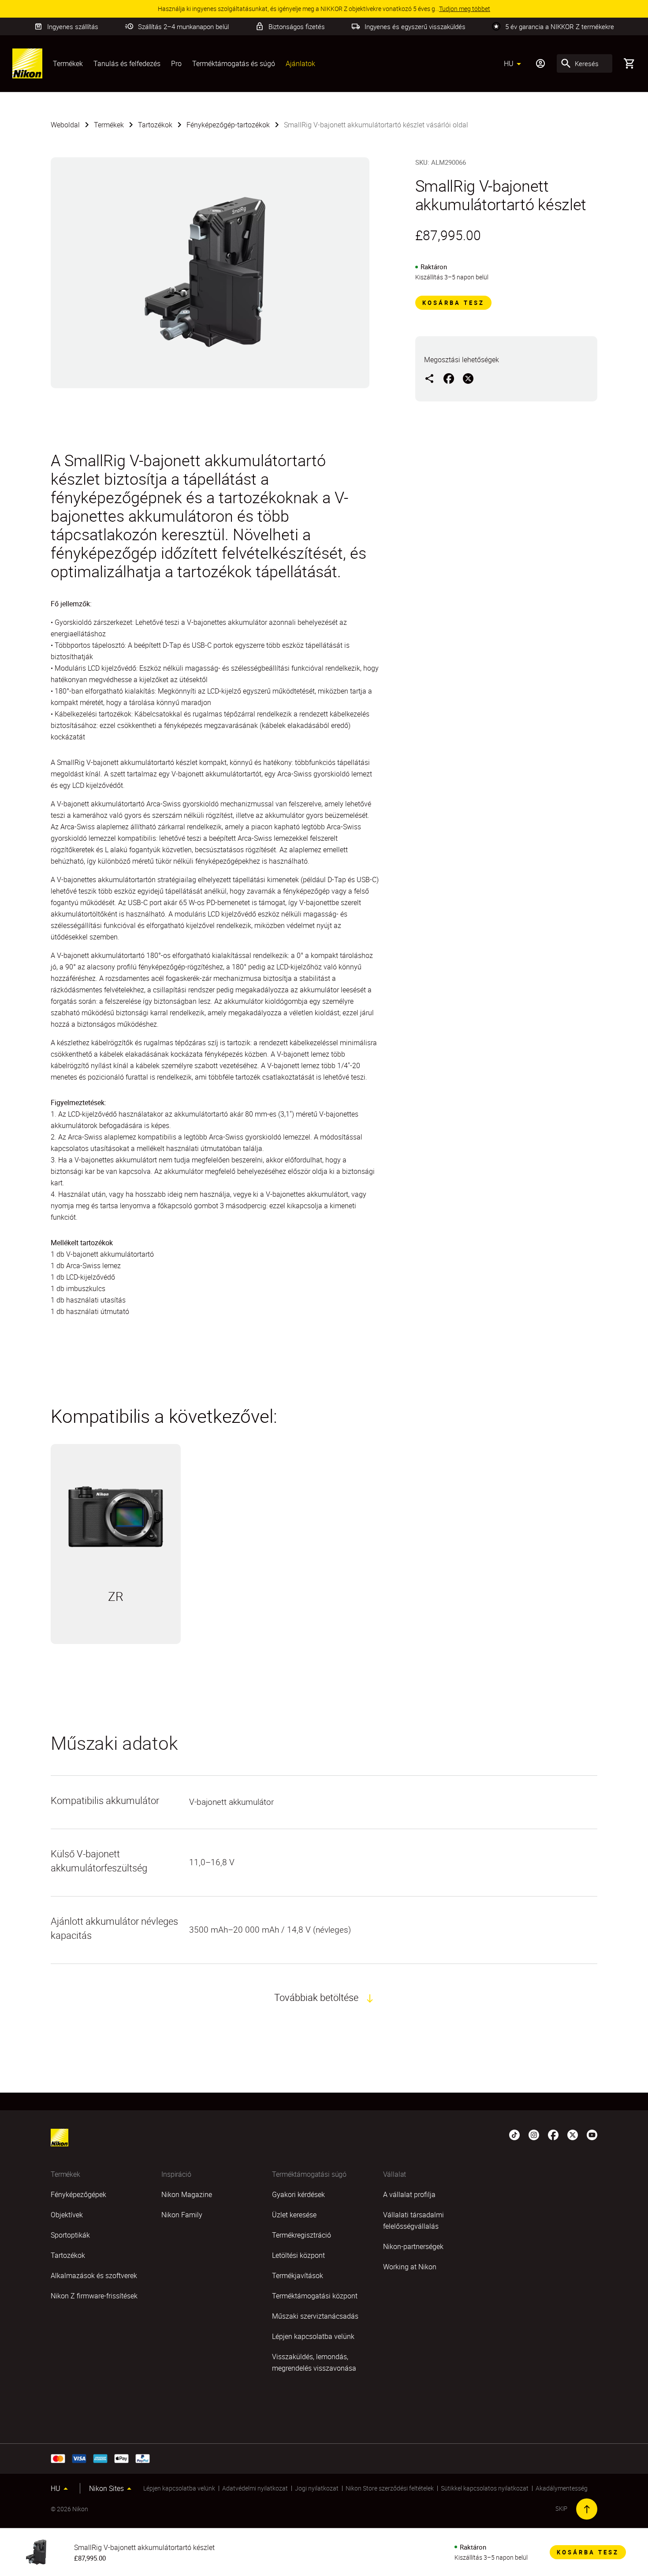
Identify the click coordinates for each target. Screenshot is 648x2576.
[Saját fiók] (540, 63)
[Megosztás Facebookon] (449, 378)
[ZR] (116, 1517)
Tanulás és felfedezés (127, 63)
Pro (176, 63)
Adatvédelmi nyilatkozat (255, 2488)
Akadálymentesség (562, 2488)
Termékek (68, 63)
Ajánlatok (300, 63)
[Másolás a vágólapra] (429, 378)
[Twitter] (573, 2134)
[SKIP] (587, 2509)
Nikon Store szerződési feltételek (390, 2488)
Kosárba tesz (453, 303)
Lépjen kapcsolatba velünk (179, 2488)
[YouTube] (592, 2134)
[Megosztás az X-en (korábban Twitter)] (468, 378)
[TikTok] (514, 2134)
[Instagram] (534, 2134)
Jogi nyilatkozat (317, 2488)
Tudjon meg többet (116, 1633)
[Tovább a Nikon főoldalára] (27, 63)
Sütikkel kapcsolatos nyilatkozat (485, 2488)
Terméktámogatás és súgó (234, 63)
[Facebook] (553, 2134)
